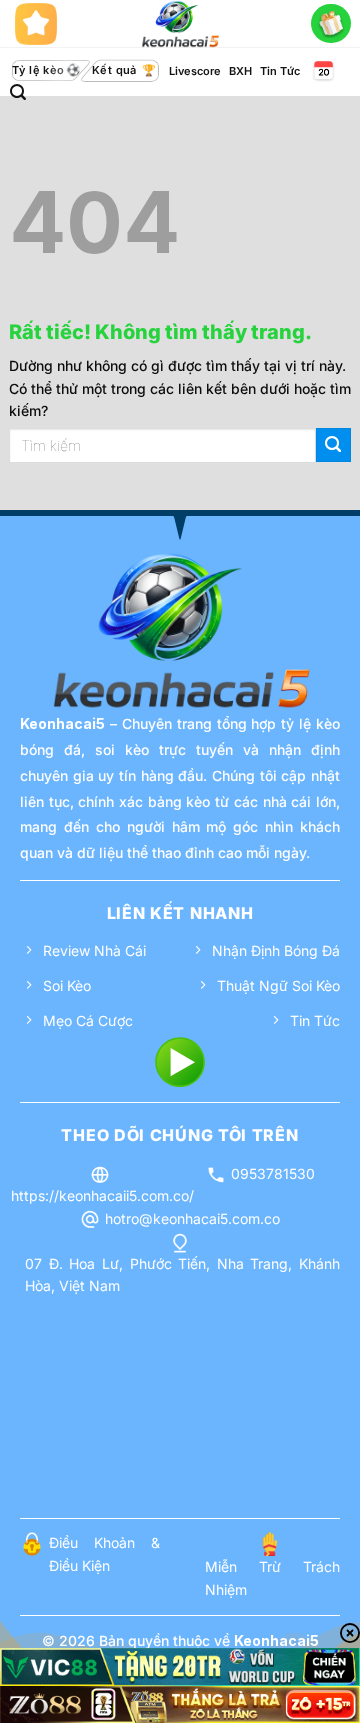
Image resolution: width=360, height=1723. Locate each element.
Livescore (195, 71)
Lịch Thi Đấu (322, 70)
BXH (240, 71)
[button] (18, 92)
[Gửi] (333, 445)
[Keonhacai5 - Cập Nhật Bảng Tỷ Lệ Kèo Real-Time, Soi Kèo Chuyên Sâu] (180, 24)
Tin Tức (280, 71)
